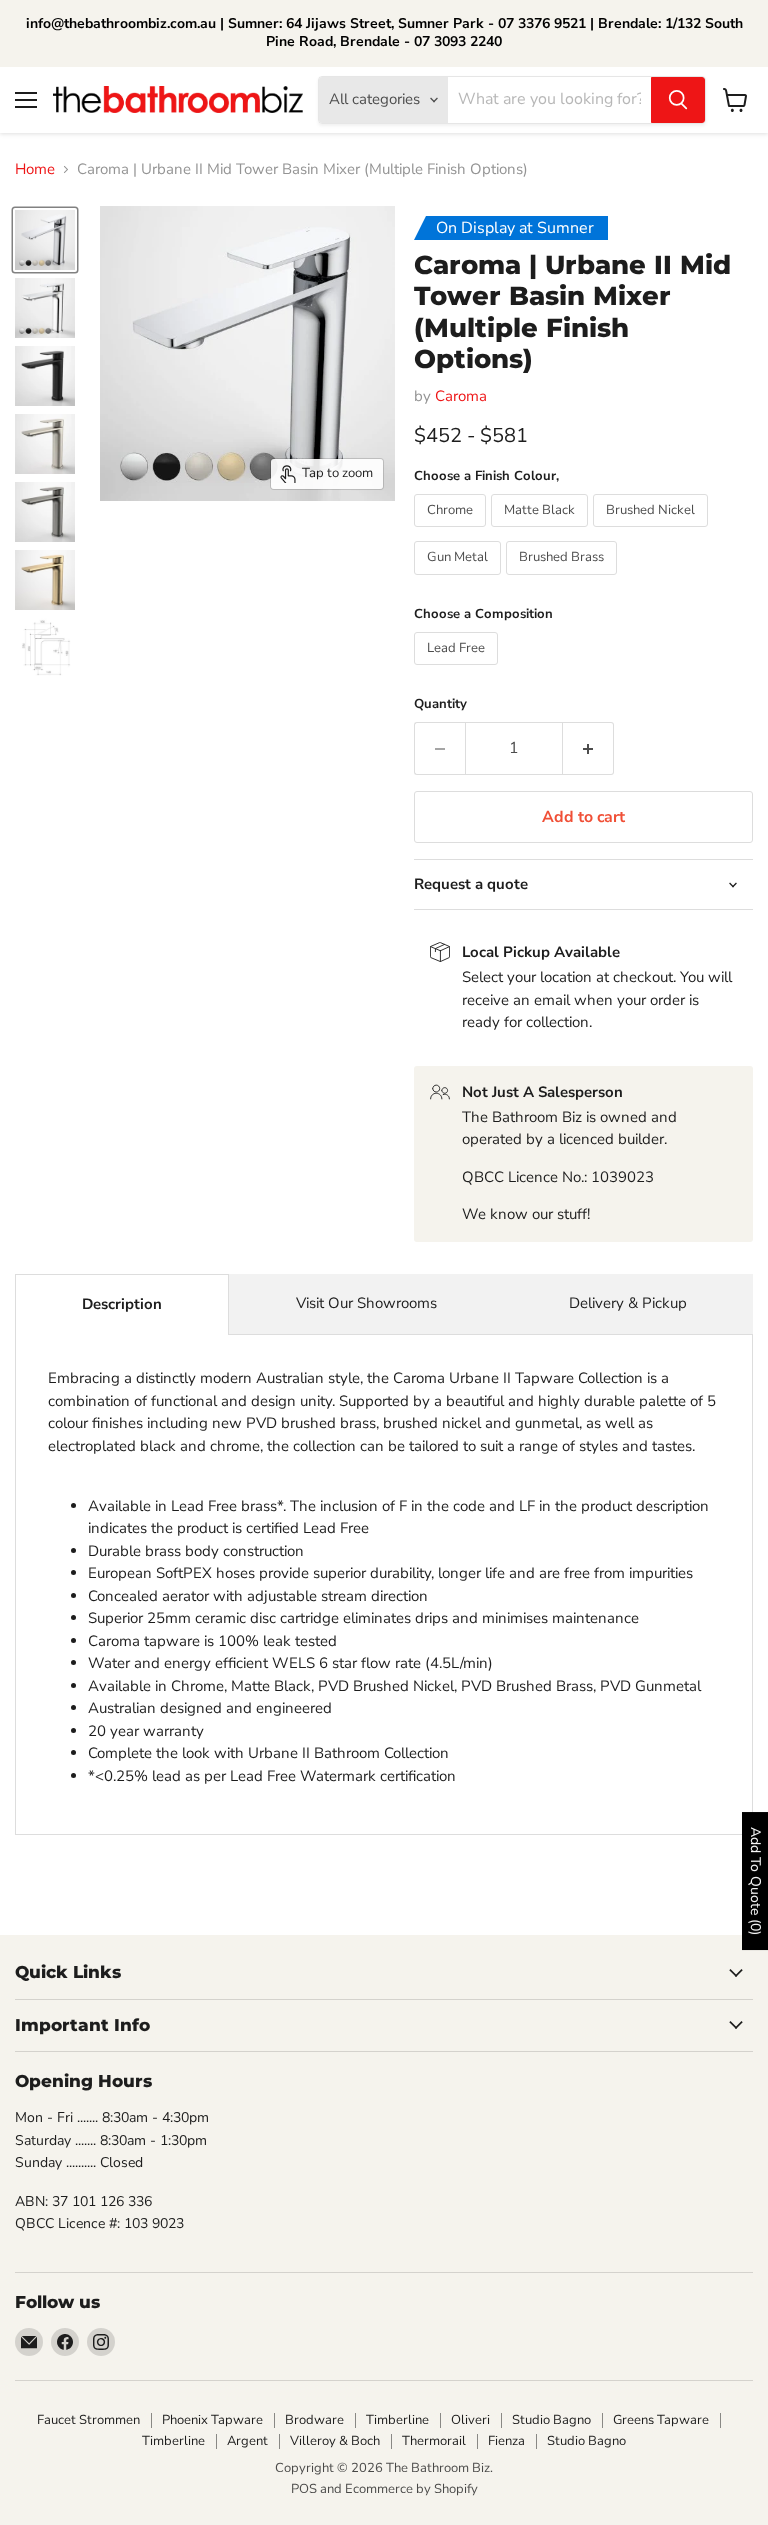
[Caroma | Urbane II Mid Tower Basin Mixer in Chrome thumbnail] (45, 240)
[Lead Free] (458, 670)
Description (122, 1304)
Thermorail (434, 2441)
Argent (247, 2441)
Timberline (397, 2420)
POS (304, 2489)
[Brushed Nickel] (653, 532)
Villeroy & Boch (335, 2441)
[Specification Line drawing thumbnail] (45, 648)
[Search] (678, 100)
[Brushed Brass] (564, 580)
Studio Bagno (551, 2420)
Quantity (440, 704)
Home (35, 169)
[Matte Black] (542, 532)
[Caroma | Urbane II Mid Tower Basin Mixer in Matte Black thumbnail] (45, 376)
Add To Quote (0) (755, 1881)
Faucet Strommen (88, 2420)
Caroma (461, 396)
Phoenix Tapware (212, 2420)
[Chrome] (452, 532)
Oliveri (470, 2420)
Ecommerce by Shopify (411, 2489)
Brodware (314, 2420)
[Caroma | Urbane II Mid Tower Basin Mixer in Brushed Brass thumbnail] (45, 580)
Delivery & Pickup (628, 1303)
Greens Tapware (661, 2420)
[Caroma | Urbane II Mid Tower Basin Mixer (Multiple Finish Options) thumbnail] (45, 444)
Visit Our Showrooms (366, 1303)
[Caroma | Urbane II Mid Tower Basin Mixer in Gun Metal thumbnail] (45, 512)
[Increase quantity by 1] (588, 748)
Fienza (506, 2441)
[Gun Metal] (460, 580)
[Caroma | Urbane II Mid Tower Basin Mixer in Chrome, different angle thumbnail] (45, 308)
